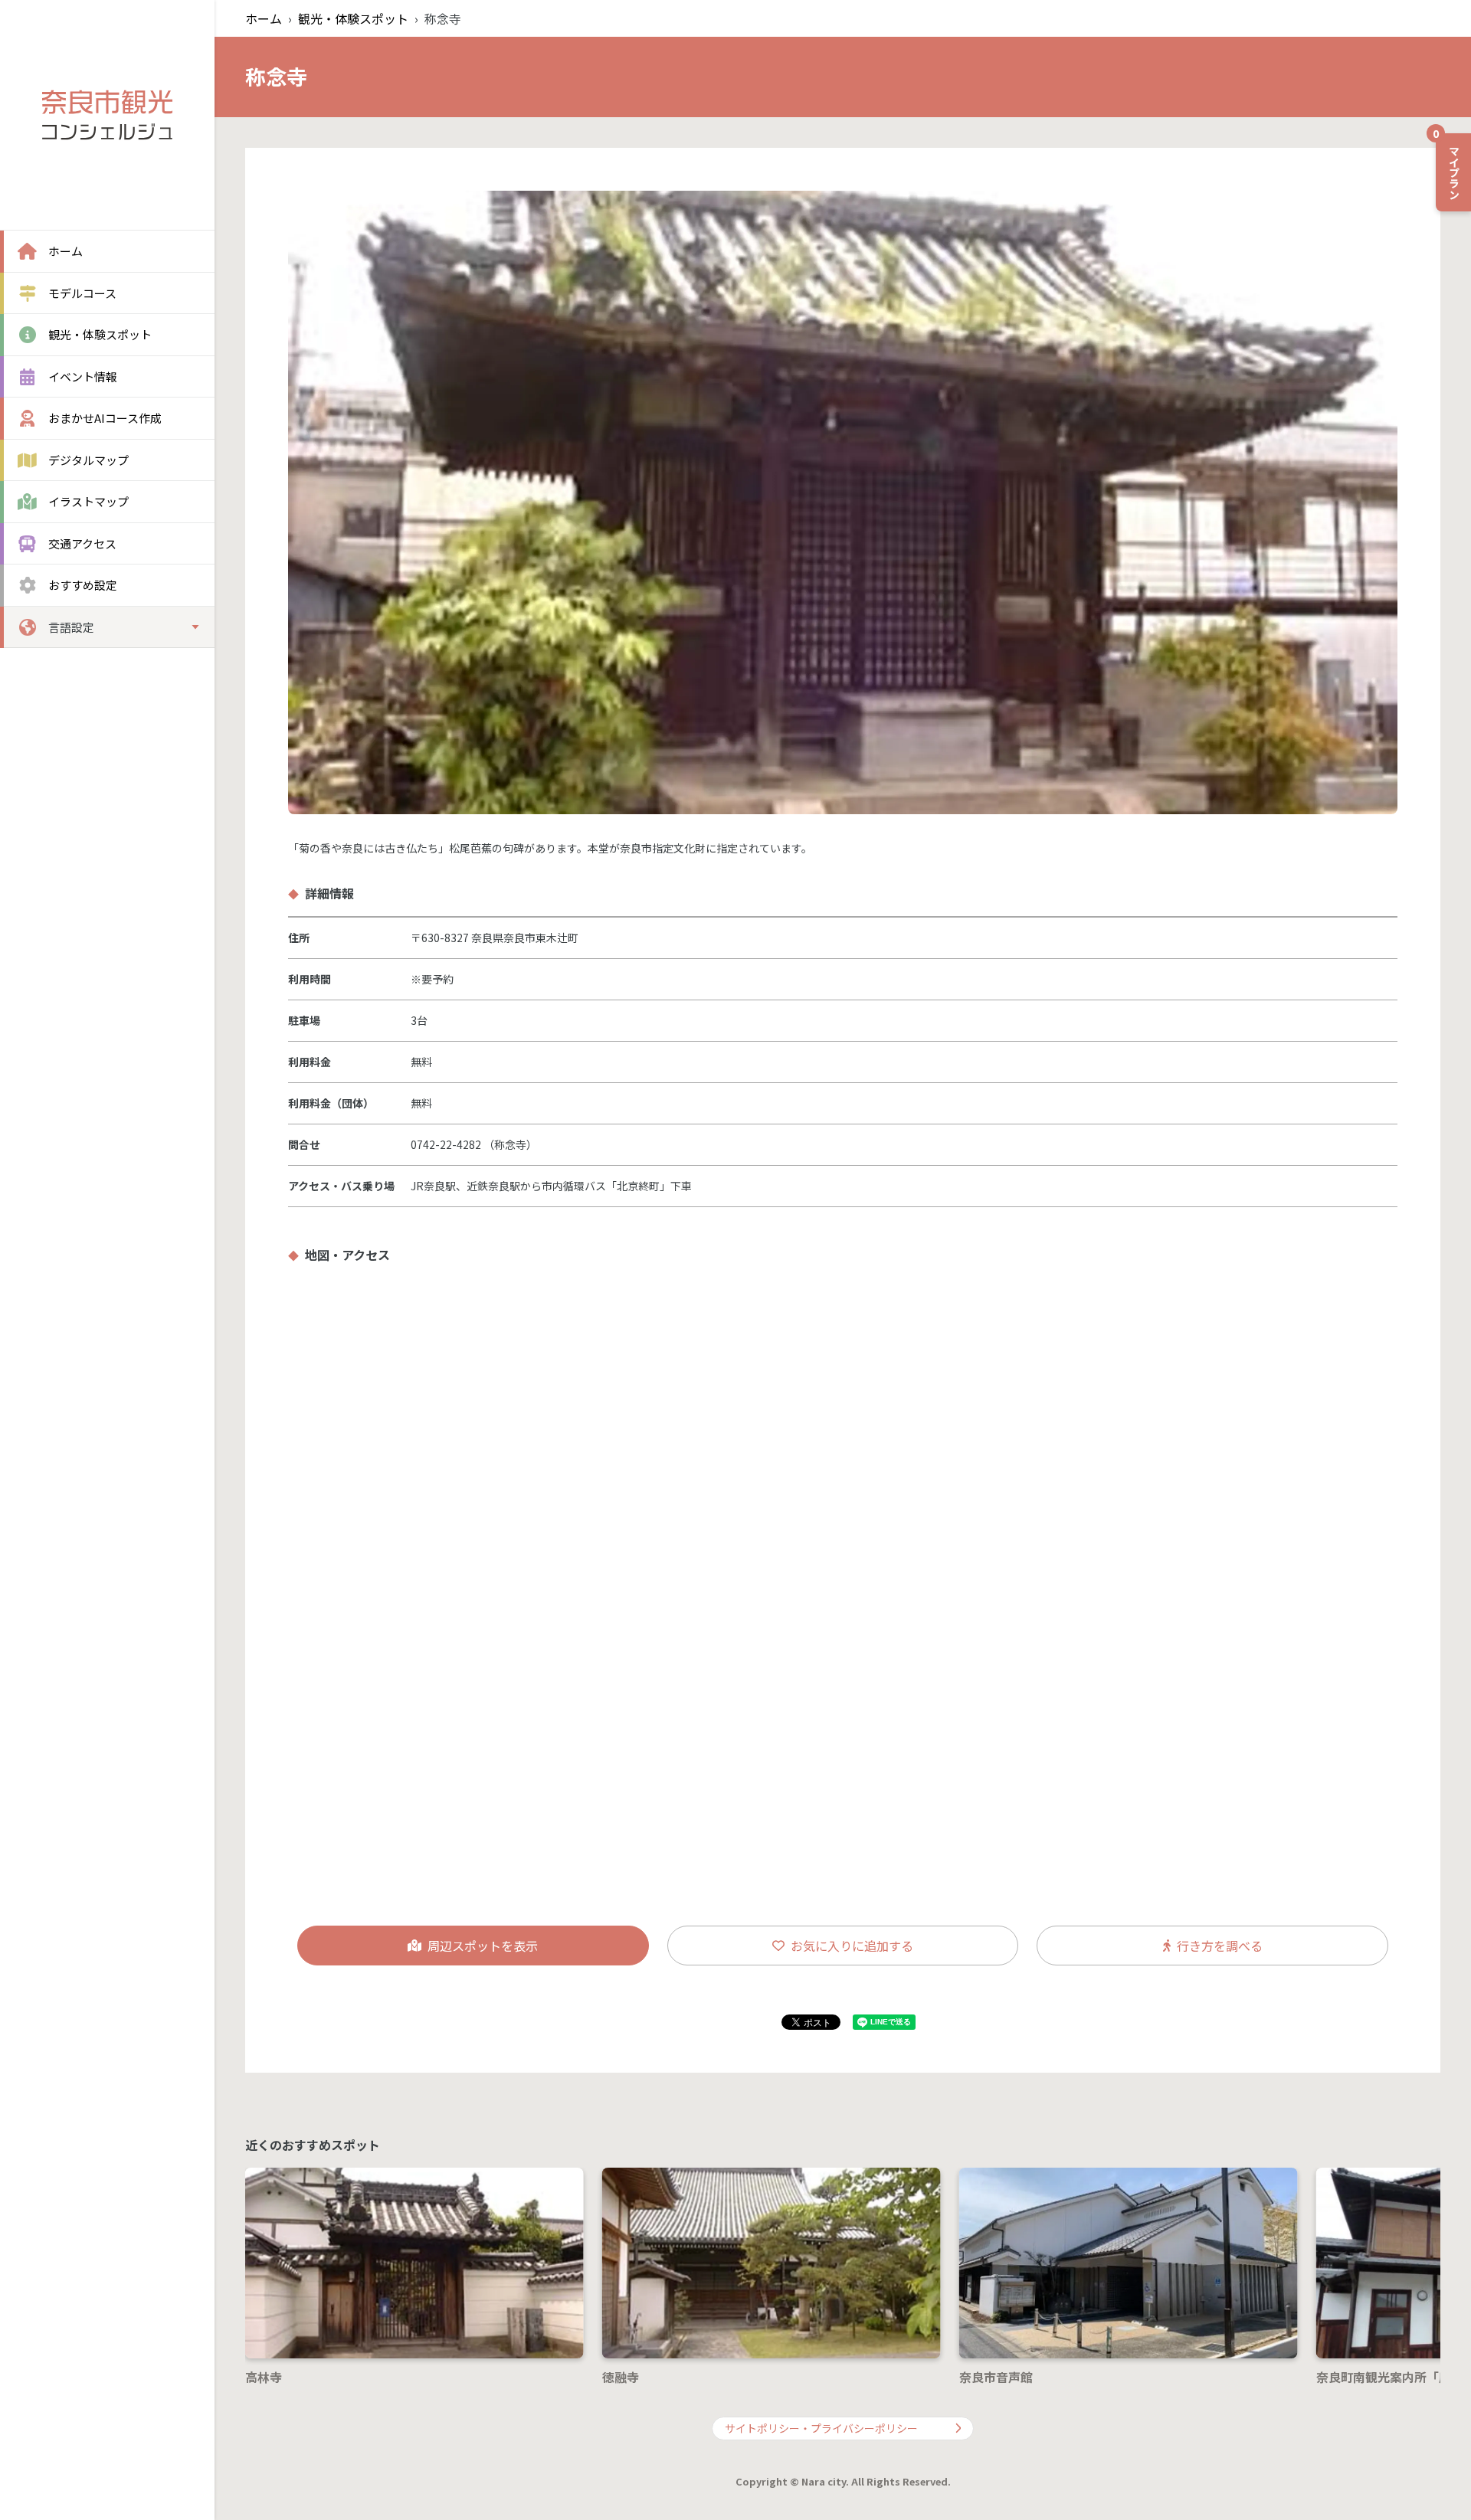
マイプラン (1449, 166)
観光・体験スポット (353, 18)
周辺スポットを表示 (483, 1946)
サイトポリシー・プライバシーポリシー (821, 2428)
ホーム (264, 18)
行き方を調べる (1220, 1946)
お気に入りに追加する (852, 1946)
